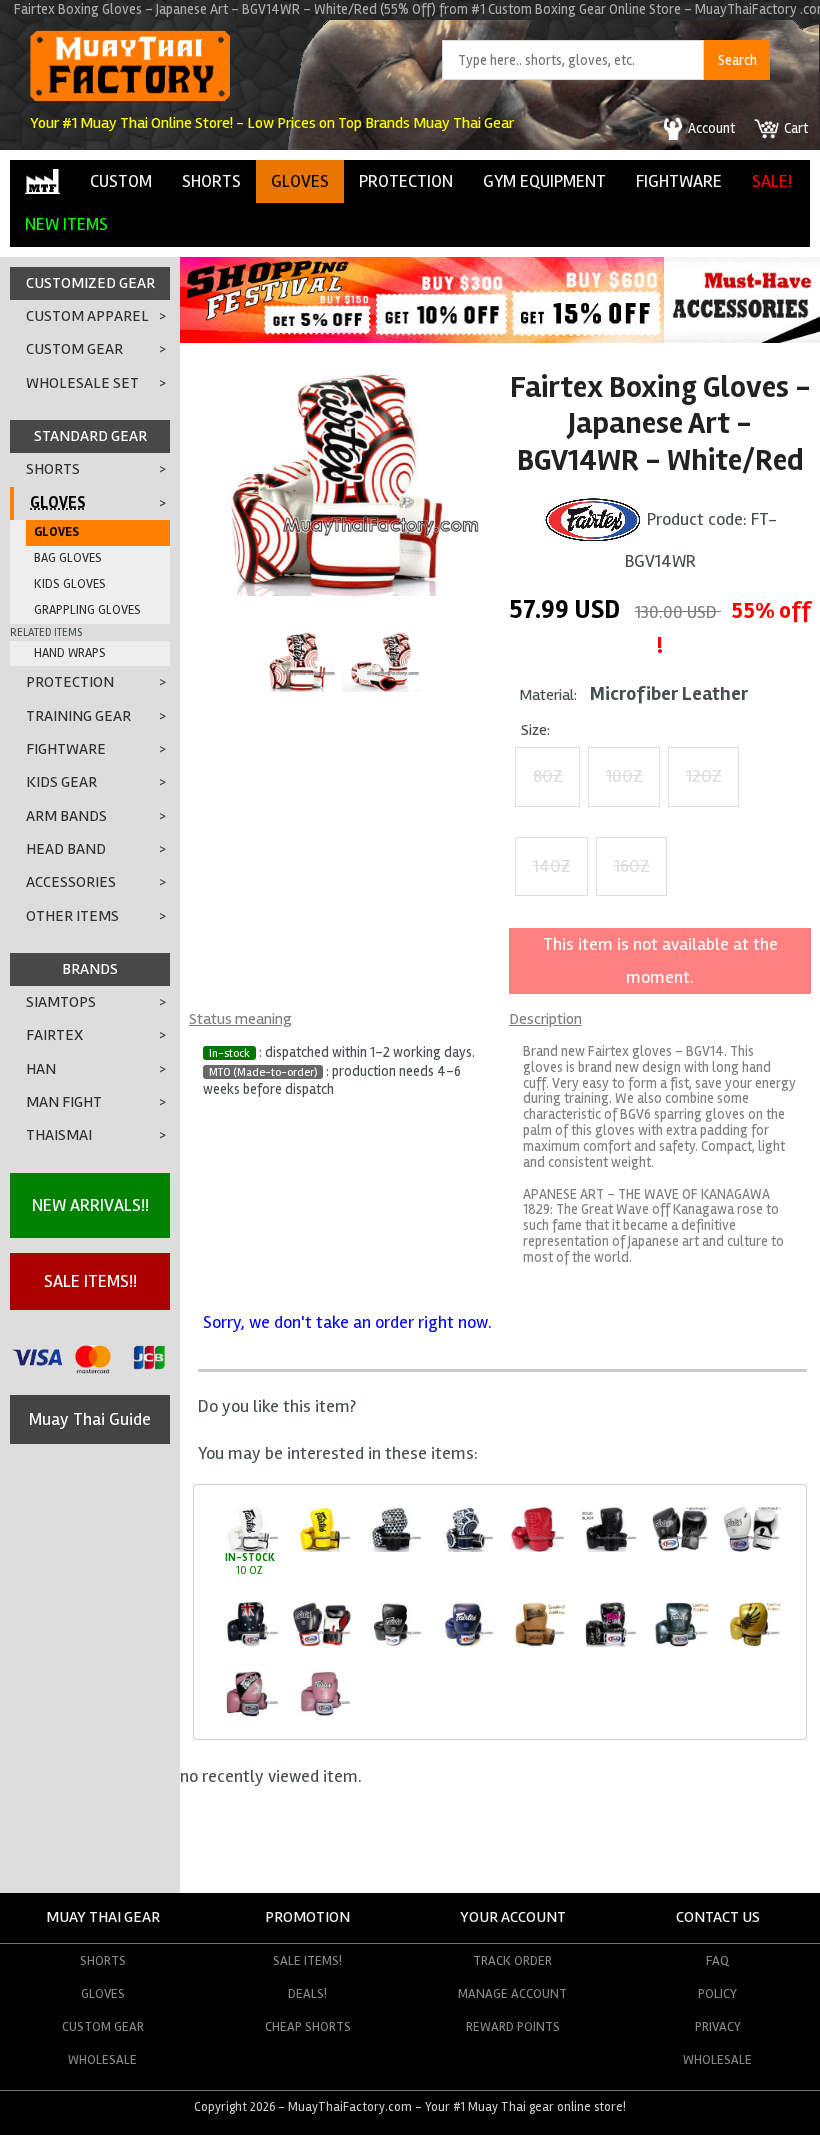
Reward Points (513, 2026)
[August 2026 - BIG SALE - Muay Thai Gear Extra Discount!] (422, 337)
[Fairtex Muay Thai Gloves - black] (392, 1548)
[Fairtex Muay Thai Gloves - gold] (750, 1643)
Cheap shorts (308, 2026)
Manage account (512, 1993)
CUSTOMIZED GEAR (90, 283)
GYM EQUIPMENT (544, 181)
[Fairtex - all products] (593, 518)
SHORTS (211, 181)
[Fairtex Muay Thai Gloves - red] (535, 1548)
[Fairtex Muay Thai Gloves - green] (678, 1643)
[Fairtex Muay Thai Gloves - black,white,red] (321, 1643)
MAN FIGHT (64, 1102)
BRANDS (90, 969)
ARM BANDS (66, 816)
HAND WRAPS (70, 653)
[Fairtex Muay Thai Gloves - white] (249, 1548)
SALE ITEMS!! (90, 1281)
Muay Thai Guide (90, 1419)
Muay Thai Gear (103, 1917)
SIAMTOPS (61, 1002)
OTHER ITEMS (72, 916)
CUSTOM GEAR (74, 349)
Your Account (513, 1917)
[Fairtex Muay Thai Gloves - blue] (464, 1548)
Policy (717, 1993)
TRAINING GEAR (78, 716)
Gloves (103, 1993)
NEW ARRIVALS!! (90, 1205)
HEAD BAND (66, 849)
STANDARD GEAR (90, 436)
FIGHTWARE (679, 181)
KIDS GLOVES (70, 584)
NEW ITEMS (66, 224)
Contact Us (718, 1917)
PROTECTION (406, 181)
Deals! (307, 1993)
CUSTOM (121, 181)
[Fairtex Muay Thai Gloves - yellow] (321, 1548)
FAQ (717, 1960)
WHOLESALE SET (82, 383)
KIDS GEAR (61, 782)
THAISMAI (59, 1135)
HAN (41, 1069)
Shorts (103, 1960)
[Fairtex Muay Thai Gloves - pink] (249, 1713)
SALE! (772, 181)
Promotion (307, 1917)
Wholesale (102, 2059)
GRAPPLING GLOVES (87, 610)
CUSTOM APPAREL (87, 316)
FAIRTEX (54, 1035)
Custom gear (103, 2026)
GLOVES (300, 181)
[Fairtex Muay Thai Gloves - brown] (535, 1643)
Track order (512, 1960)
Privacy (718, 2026)
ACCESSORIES (71, 882)
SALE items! (307, 1960)
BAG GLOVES (68, 558)
